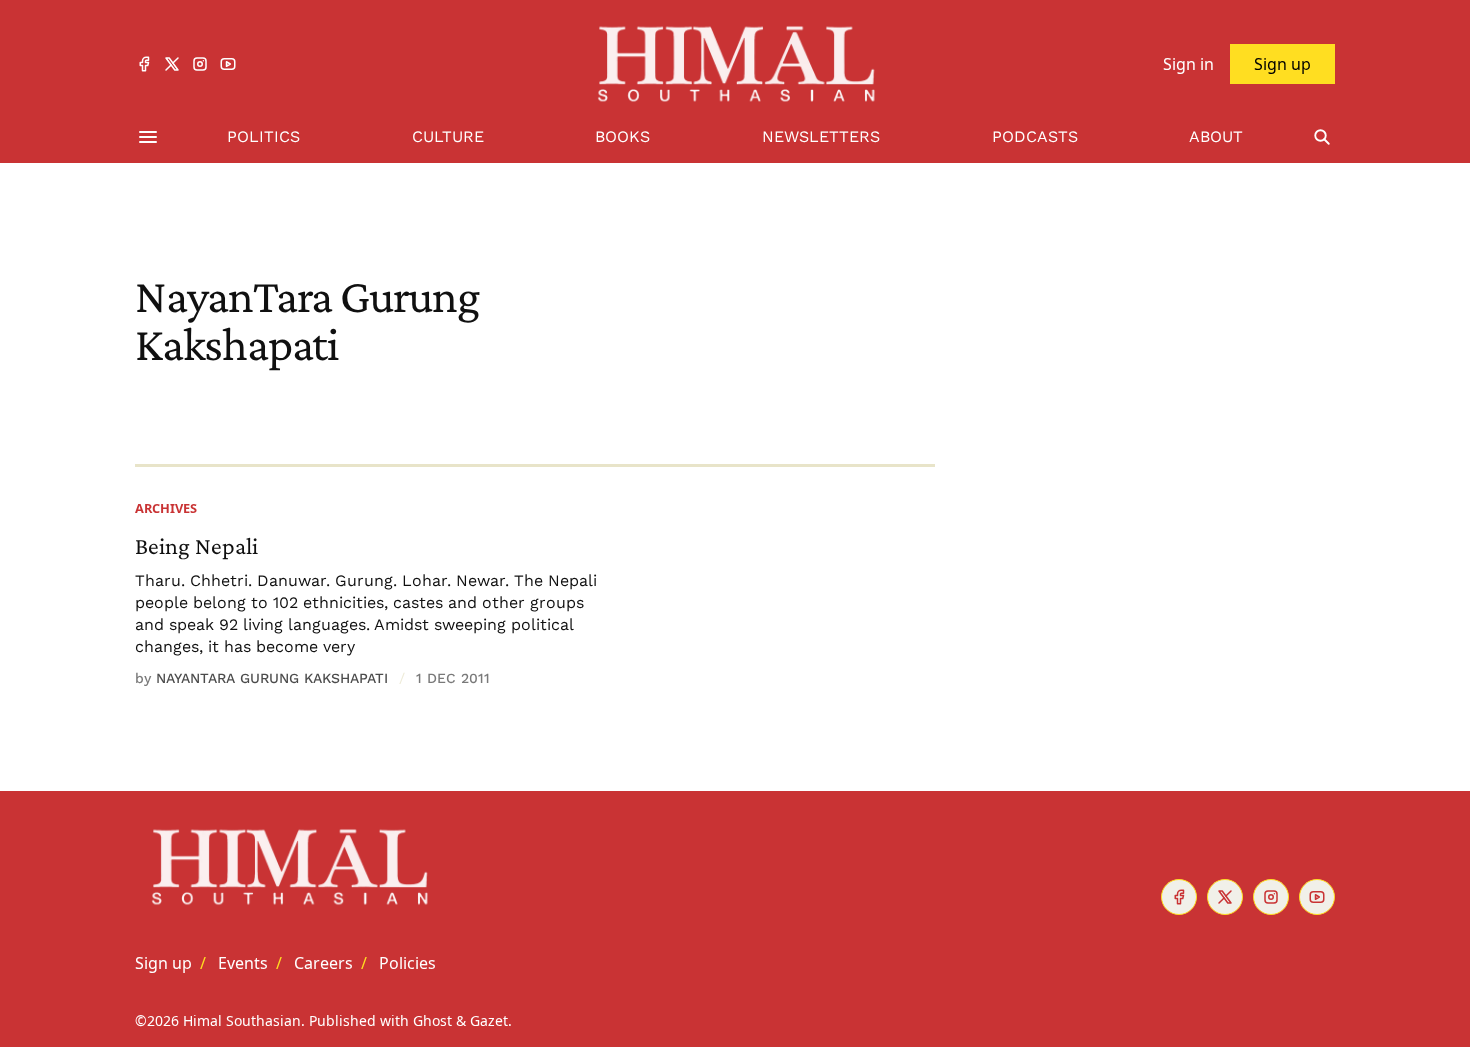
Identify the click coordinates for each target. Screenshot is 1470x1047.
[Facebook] (144, 64)
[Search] (1322, 137)
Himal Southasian (242, 1020)
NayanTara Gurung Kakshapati (272, 678)
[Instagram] (200, 64)
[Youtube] (228, 64)
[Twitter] (172, 64)
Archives (166, 508)
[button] (163, 963)
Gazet (489, 1020)
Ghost (432, 1020)
